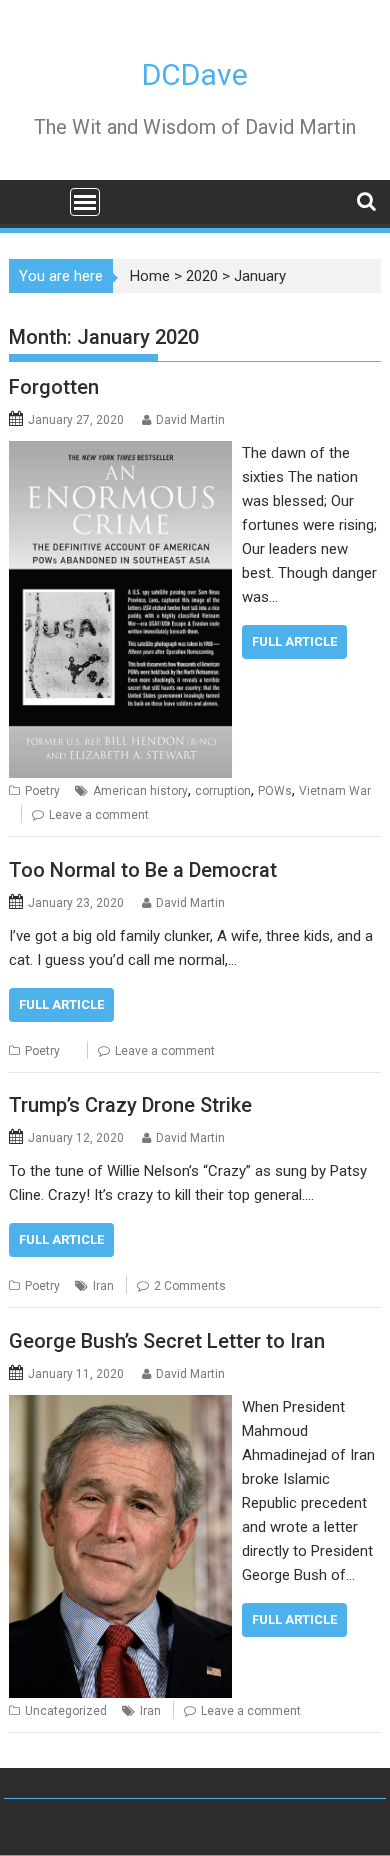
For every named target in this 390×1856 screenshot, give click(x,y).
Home (150, 276)
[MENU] (85, 202)
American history (140, 791)
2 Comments (190, 1286)
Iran (103, 1286)
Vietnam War (335, 791)
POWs (275, 791)
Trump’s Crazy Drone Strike (130, 1105)
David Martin (190, 420)
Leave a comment (99, 815)
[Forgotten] (120, 453)
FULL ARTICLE (294, 641)
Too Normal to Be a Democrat (143, 870)
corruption (223, 791)
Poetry (42, 791)
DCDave (195, 74)
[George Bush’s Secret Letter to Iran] (120, 1407)
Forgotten (54, 387)
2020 (202, 276)
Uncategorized (66, 1711)
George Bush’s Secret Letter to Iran (167, 1341)
